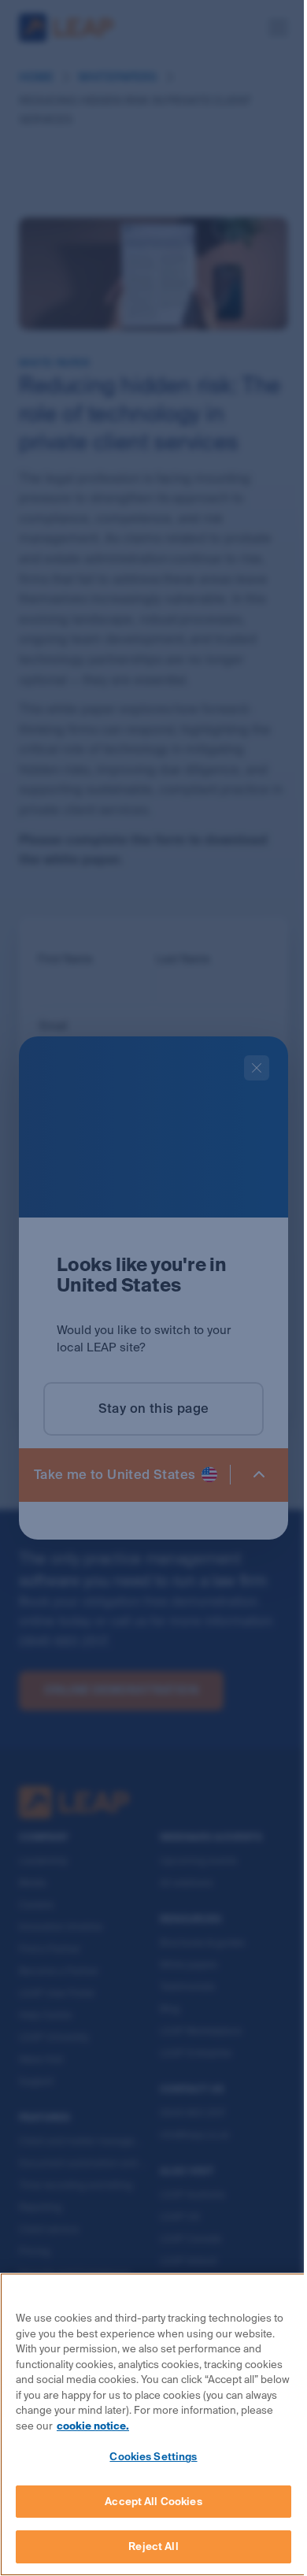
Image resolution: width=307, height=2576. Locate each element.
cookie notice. (93, 2426)
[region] (153, 2424)
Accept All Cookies (153, 2502)
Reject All (153, 2546)
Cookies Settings (153, 2457)
